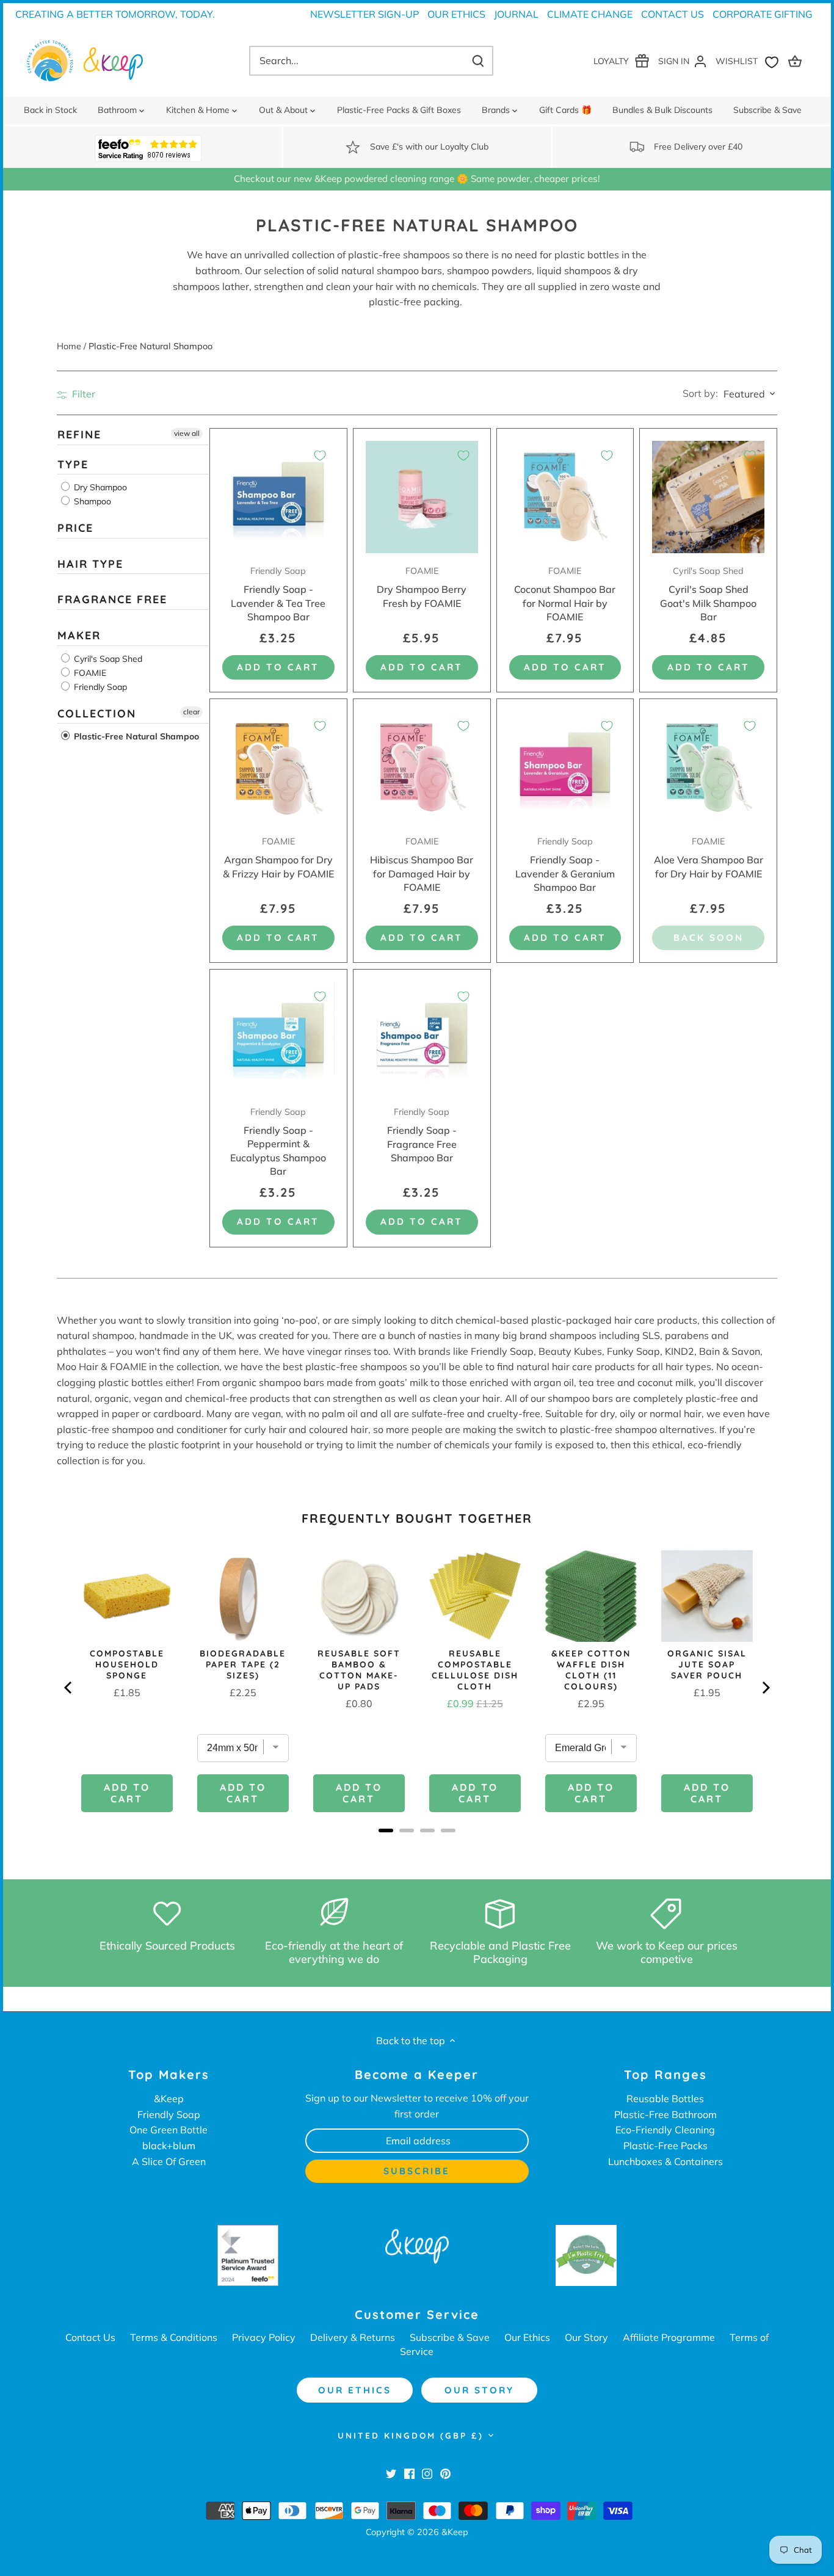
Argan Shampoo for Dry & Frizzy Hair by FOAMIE (278, 858)
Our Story (586, 2337)
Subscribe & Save (450, 2337)
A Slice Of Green (169, 2161)
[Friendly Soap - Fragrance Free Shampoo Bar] (422, 1038)
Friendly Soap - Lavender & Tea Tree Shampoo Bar (278, 594)
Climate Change (590, 14)
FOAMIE (89, 673)
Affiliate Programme (669, 2337)
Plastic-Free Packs (665, 2146)
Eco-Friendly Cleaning (665, 2130)
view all (187, 433)
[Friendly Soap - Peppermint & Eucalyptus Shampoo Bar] (278, 1038)
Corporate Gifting (763, 14)
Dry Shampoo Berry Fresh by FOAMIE (422, 587)
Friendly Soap (99, 687)
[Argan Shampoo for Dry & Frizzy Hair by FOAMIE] (278, 767)
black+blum (169, 2146)
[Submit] (478, 61)
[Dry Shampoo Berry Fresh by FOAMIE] (422, 497)
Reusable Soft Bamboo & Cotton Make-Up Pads (359, 1670)
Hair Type (90, 564)
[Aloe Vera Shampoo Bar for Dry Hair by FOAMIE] (708, 767)
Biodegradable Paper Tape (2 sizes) (243, 1664)
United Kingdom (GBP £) (411, 2436)
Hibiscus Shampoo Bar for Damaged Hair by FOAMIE (422, 865)
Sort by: (700, 393)
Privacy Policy (264, 2337)
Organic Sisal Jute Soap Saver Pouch (707, 1664)
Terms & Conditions (174, 2337)
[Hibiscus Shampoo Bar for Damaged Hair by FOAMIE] (422, 767)
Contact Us (673, 14)
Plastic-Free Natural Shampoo (135, 737)
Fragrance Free (112, 600)
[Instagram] (427, 2473)
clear (191, 712)
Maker (79, 635)
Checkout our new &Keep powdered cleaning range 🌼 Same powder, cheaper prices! (417, 179)
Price (75, 528)
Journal (516, 14)
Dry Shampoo (99, 488)
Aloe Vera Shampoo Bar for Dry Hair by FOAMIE (709, 858)
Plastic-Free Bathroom (665, 2114)
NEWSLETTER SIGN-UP (364, 14)
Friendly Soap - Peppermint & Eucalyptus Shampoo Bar (278, 1142)
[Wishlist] (750, 61)
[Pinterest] (445, 2473)
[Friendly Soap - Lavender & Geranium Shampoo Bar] (565, 767)
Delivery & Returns (353, 2337)
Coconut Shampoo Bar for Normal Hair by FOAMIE (565, 594)
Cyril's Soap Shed (107, 659)
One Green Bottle (169, 2130)
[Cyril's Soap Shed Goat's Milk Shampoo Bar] (708, 497)
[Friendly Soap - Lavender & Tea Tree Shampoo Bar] (278, 497)
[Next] (765, 1688)
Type (73, 464)
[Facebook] (409, 2473)
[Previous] (69, 1688)
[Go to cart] (797, 61)
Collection (97, 713)
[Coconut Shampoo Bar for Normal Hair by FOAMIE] (565, 497)
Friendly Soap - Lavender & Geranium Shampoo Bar (565, 865)
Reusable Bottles (665, 2099)
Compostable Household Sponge (127, 1664)
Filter (82, 394)
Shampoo (91, 502)
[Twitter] (391, 2473)
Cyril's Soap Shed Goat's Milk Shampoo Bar (708, 594)
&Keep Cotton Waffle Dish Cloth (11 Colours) (591, 1670)
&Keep (169, 2099)
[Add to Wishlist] (320, 455)
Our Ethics (456, 14)
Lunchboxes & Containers (665, 2161)
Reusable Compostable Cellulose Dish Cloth (475, 1670)
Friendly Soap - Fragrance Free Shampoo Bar (422, 1135)
